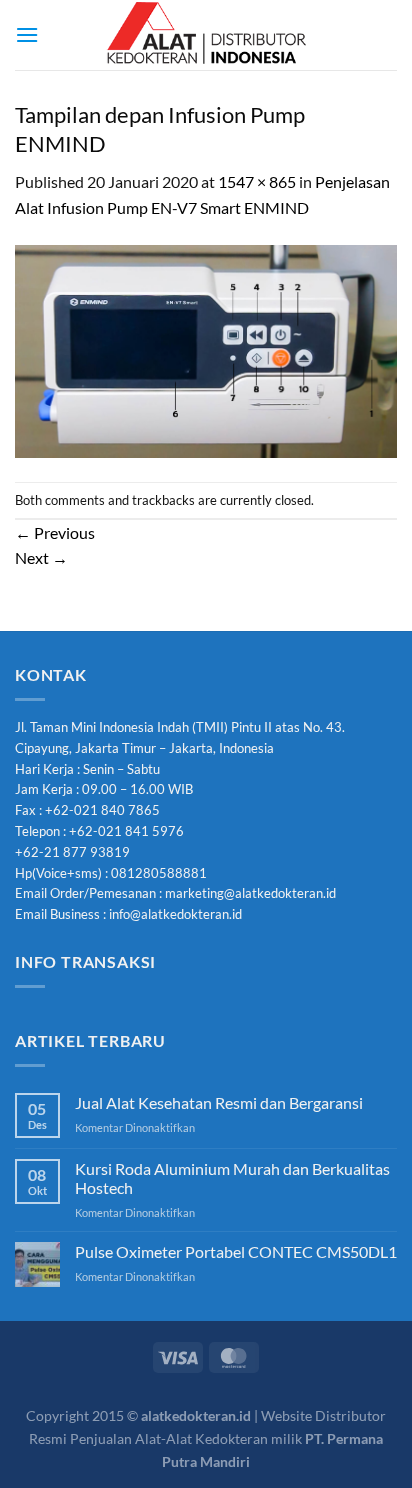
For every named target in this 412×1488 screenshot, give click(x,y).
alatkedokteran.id (196, 1415)
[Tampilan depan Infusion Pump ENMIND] (206, 348)
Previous (55, 532)
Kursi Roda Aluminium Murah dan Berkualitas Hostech (232, 1178)
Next (41, 557)
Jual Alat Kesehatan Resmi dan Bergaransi (219, 1102)
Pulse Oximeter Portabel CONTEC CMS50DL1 (236, 1251)
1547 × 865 (257, 181)
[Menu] (27, 34)
